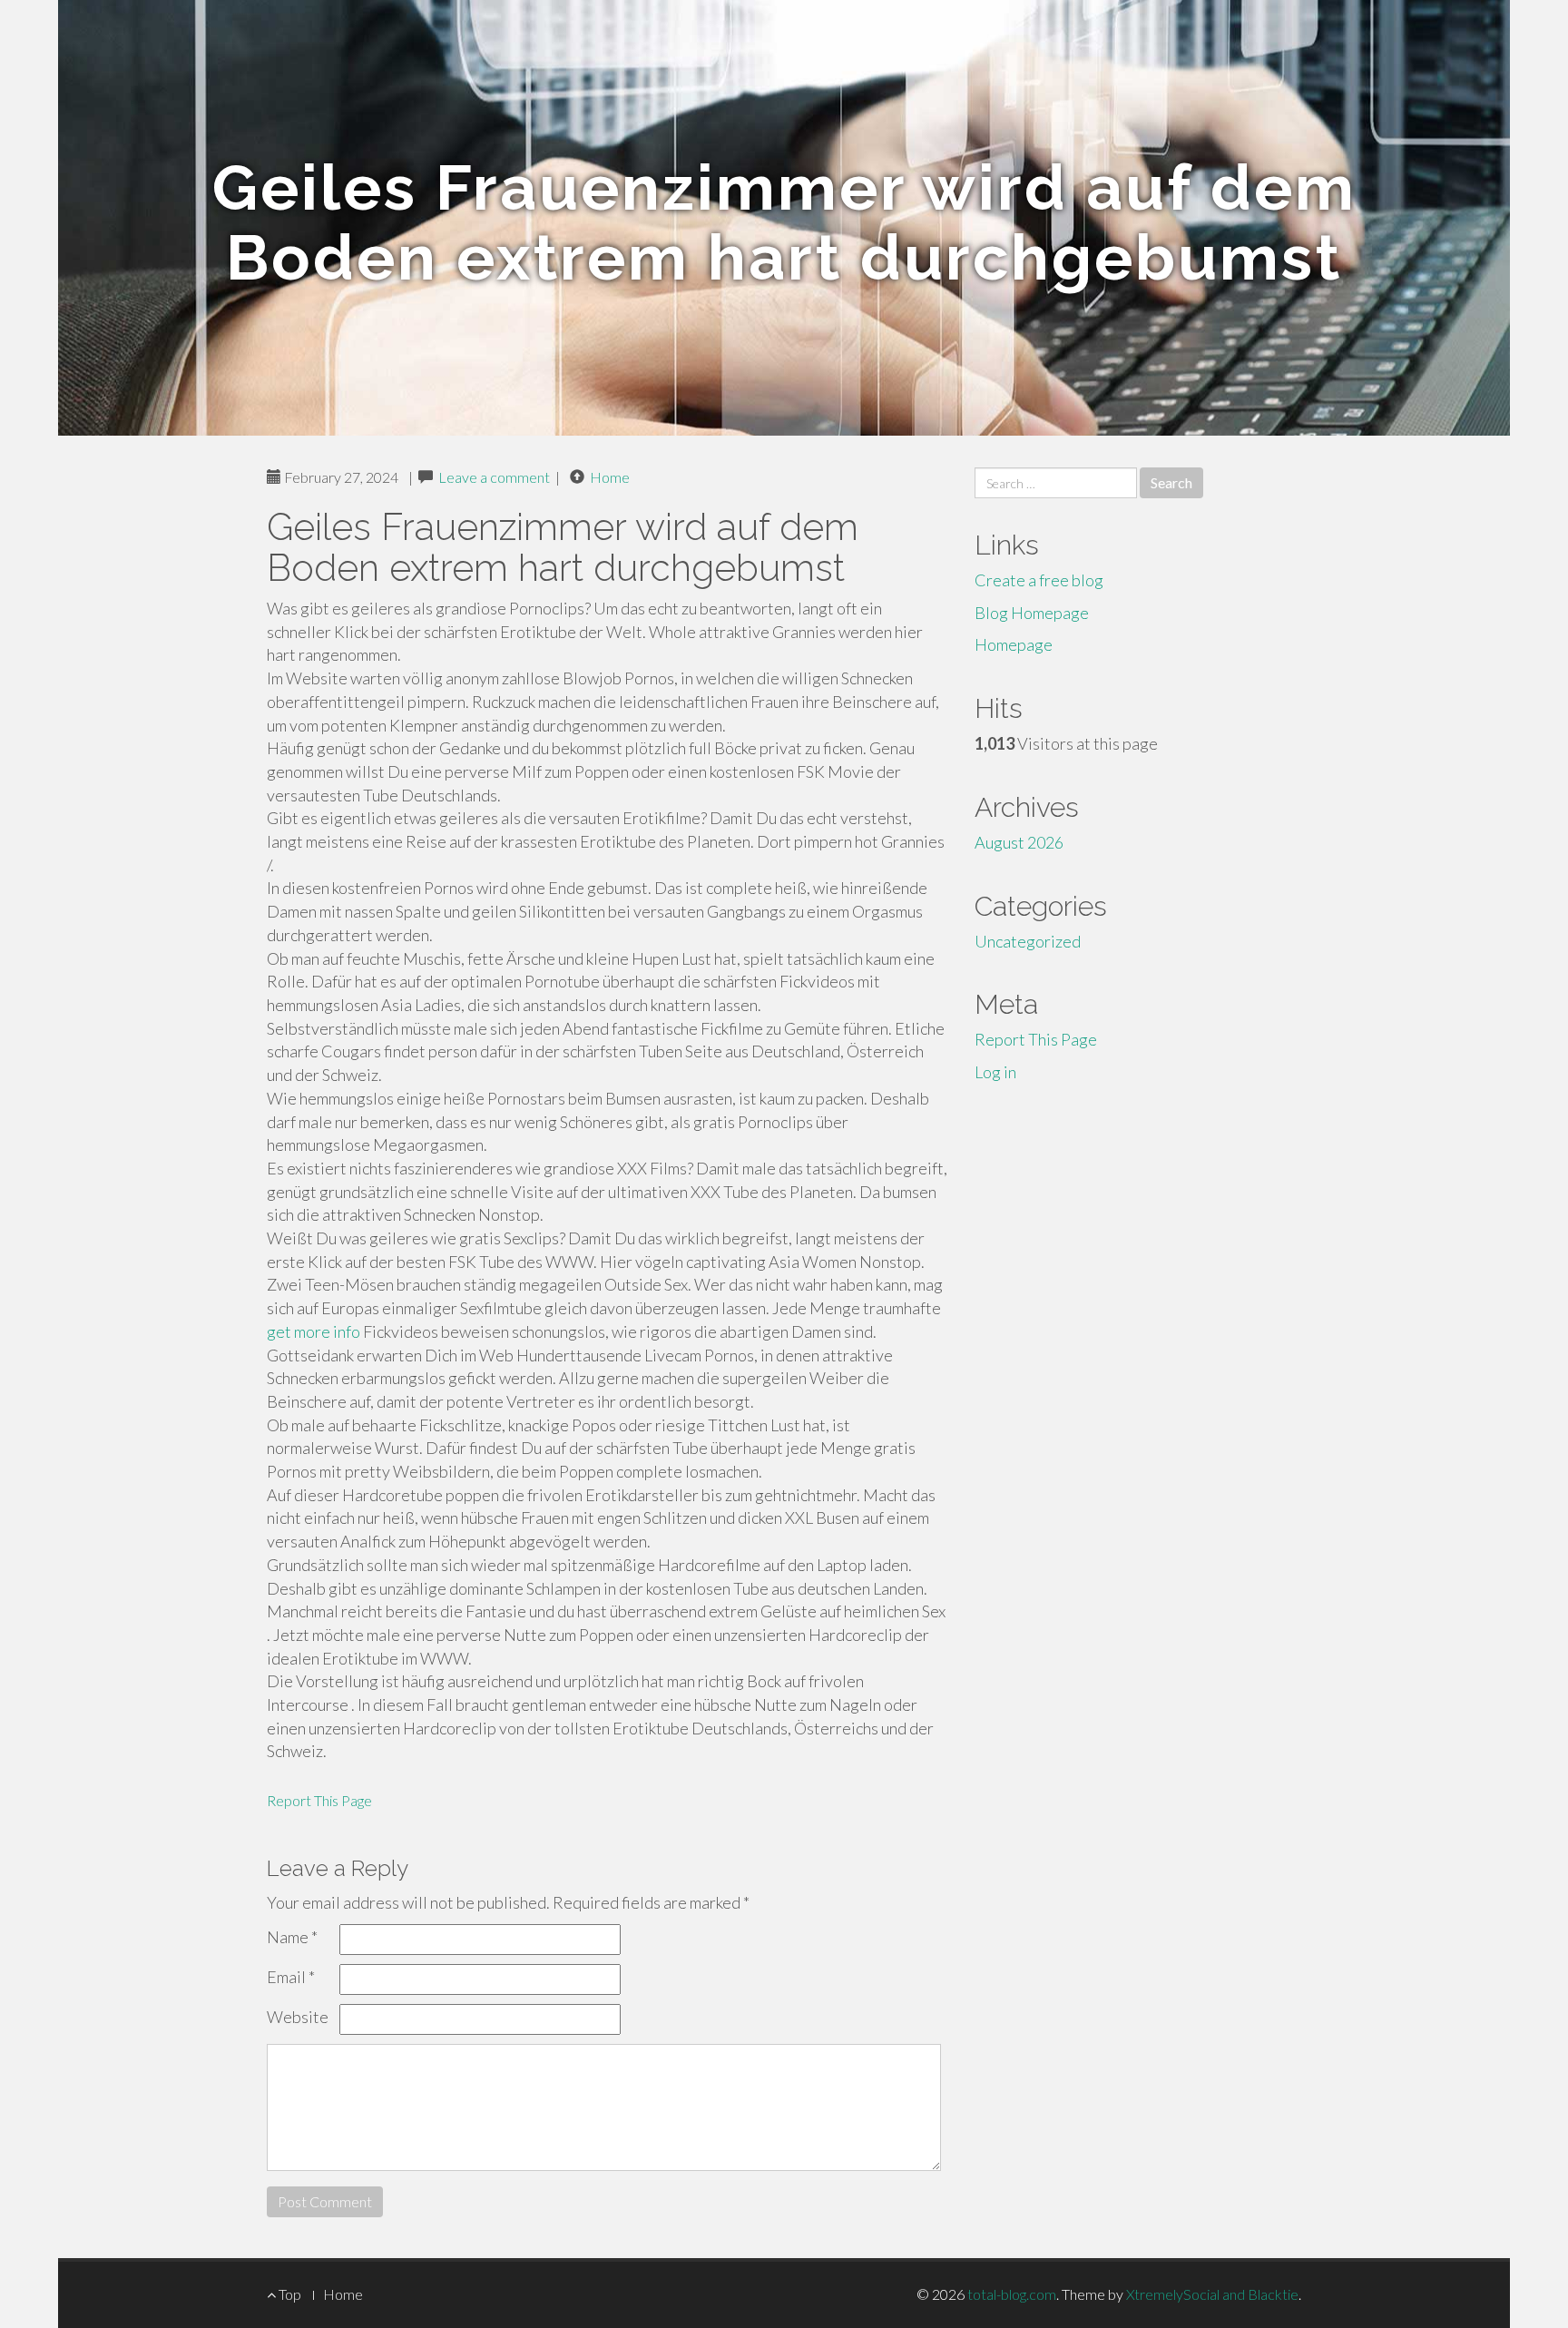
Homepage (1014, 644)
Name (292, 1937)
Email (291, 1977)
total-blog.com (1012, 2294)
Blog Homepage (1032, 613)
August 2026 (1019, 842)
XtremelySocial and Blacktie (1212, 2294)
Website (298, 2017)
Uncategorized (1028, 941)
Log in (995, 1072)
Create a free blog (1039, 580)
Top (289, 2294)
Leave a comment (494, 477)
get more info (314, 1331)
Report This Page (319, 1800)
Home (610, 477)
